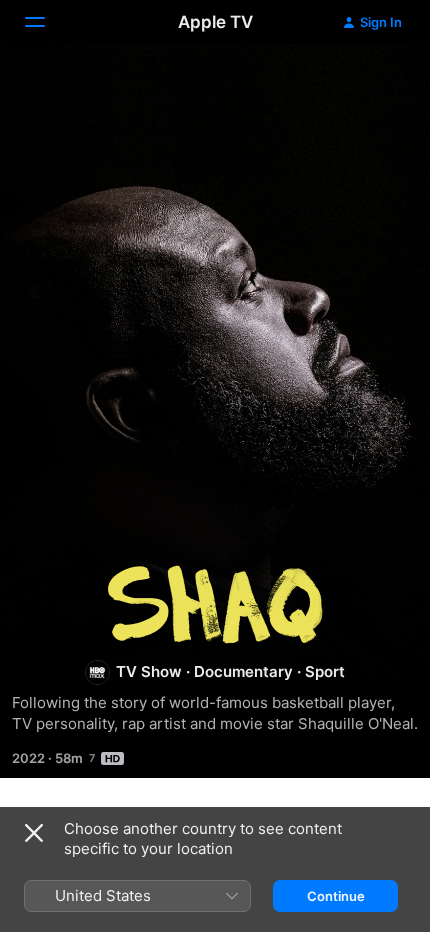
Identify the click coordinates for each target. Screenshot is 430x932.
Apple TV (215, 22)
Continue (336, 896)
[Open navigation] (47, 22)
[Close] (34, 833)
